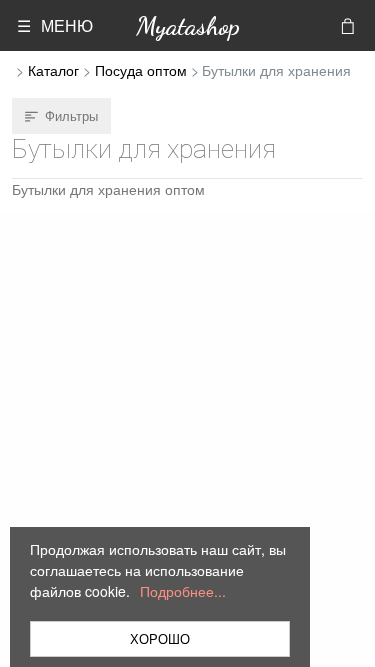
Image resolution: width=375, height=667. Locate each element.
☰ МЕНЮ (55, 25)
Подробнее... (183, 591)
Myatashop (188, 25)
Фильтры (71, 115)
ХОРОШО (160, 638)
